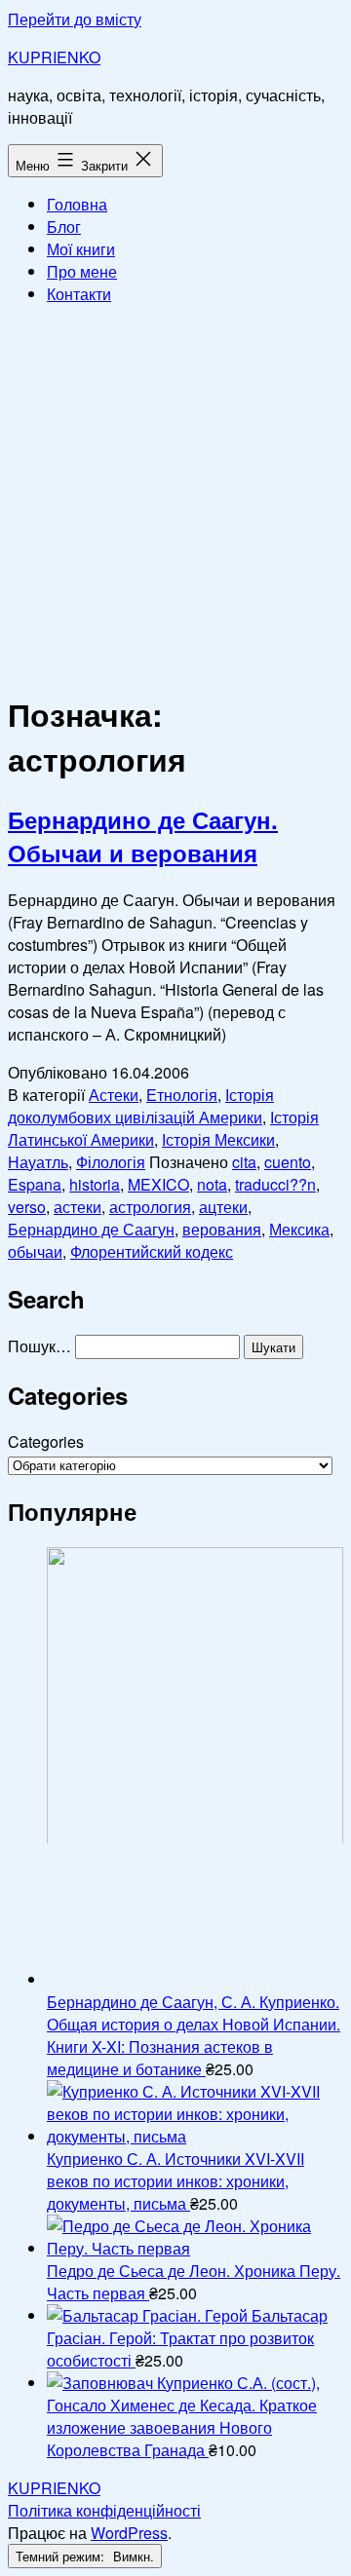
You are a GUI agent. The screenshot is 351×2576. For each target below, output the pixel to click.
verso (27, 1207)
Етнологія (182, 1095)
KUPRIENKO (54, 57)
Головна (77, 204)
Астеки (114, 1095)
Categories (46, 1441)
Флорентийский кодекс (152, 1251)
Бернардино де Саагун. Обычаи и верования (143, 836)
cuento (288, 1162)
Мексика (299, 1229)
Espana (35, 1184)
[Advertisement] (175, 496)
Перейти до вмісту (75, 19)
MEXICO (158, 1184)
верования (222, 1229)
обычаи (35, 1251)
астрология (150, 1207)
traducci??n (275, 1184)
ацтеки (223, 1207)
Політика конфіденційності (104, 2510)
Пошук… (39, 1346)
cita (244, 1162)
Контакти (79, 294)
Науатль (38, 1162)
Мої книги (81, 249)
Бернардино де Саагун (91, 1229)
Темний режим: (62, 2556)
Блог (64, 227)
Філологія (111, 1162)
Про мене (82, 271)
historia (95, 1184)
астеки (78, 1207)
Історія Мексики (218, 1139)
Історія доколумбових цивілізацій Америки (141, 1106)
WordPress (129, 2533)
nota (212, 1184)
